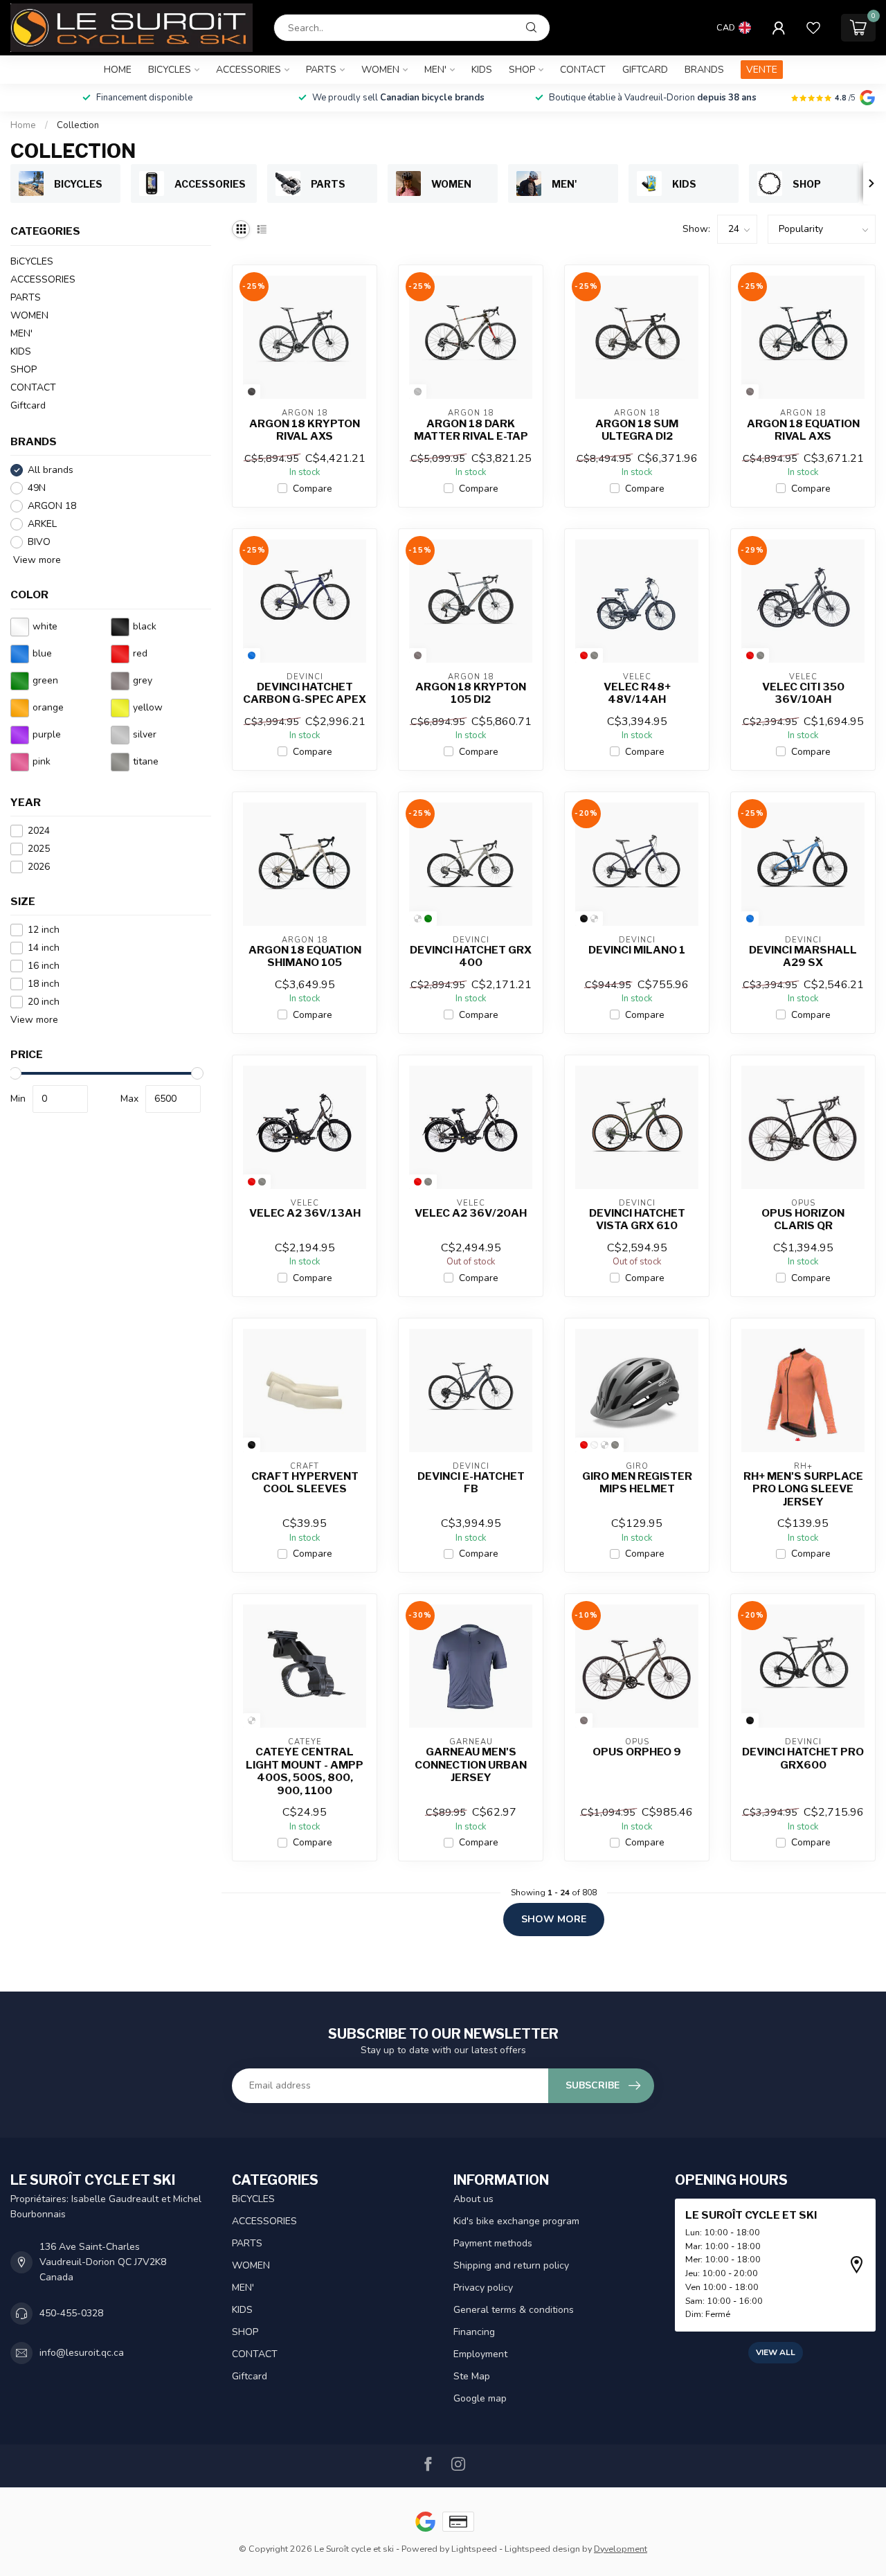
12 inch (44, 930)
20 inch (44, 1002)
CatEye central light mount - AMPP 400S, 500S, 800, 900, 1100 (305, 1771)
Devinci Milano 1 (637, 950)
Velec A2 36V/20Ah (471, 1213)
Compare (313, 489)
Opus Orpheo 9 (637, 1752)
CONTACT (583, 70)
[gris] (750, 392)
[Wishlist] (813, 28)
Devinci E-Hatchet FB (471, 1483)
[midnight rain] (594, 919)
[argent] (418, 392)
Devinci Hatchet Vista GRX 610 (637, 1219)
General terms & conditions (514, 2310)
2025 (39, 849)
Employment (480, 2354)
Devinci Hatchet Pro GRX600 (803, 1758)
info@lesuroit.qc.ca (82, 2353)
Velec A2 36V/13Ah (305, 1213)
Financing (474, 2332)
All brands (51, 470)
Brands (704, 70)
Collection (78, 125)
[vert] (428, 919)
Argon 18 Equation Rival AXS (803, 430)
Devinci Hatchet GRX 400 (471, 956)
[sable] (418, 919)
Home (118, 70)
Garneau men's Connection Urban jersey (471, 1765)
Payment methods (493, 2243)
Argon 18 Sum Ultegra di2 (637, 430)
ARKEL (42, 524)
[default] (252, 1720)
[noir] (584, 919)
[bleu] (252, 655)
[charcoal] (252, 392)
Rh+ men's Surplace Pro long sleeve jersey (803, 1489)
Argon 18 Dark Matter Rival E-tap (471, 430)
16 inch (44, 966)
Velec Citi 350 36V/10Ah (803, 693)
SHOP (522, 70)
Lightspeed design (542, 2549)
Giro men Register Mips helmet (637, 1483)
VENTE (762, 70)
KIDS (482, 70)
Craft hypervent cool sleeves (305, 1483)
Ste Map (472, 2376)
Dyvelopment (621, 2549)
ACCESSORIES (248, 70)
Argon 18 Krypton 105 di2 (471, 693)
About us (473, 2199)
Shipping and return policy (511, 2265)
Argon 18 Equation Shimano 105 (305, 956)
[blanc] (594, 1445)
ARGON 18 (52, 506)
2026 (39, 867)
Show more (554, 1919)
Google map (480, 2398)
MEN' (435, 70)
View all (776, 2352)
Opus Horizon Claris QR (803, 1219)
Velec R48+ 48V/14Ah (637, 693)
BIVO (39, 542)
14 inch (44, 948)
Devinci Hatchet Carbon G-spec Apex (305, 693)
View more (36, 560)
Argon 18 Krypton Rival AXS (305, 430)
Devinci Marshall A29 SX (803, 956)
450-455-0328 (71, 2313)
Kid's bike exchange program (516, 2221)
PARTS (321, 70)
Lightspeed (474, 2549)
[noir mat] (605, 1445)
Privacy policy (483, 2288)
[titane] (594, 655)
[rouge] (584, 655)
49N (37, 488)
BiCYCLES (170, 70)
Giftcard (645, 70)
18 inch (44, 984)
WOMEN (380, 70)
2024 (39, 831)
